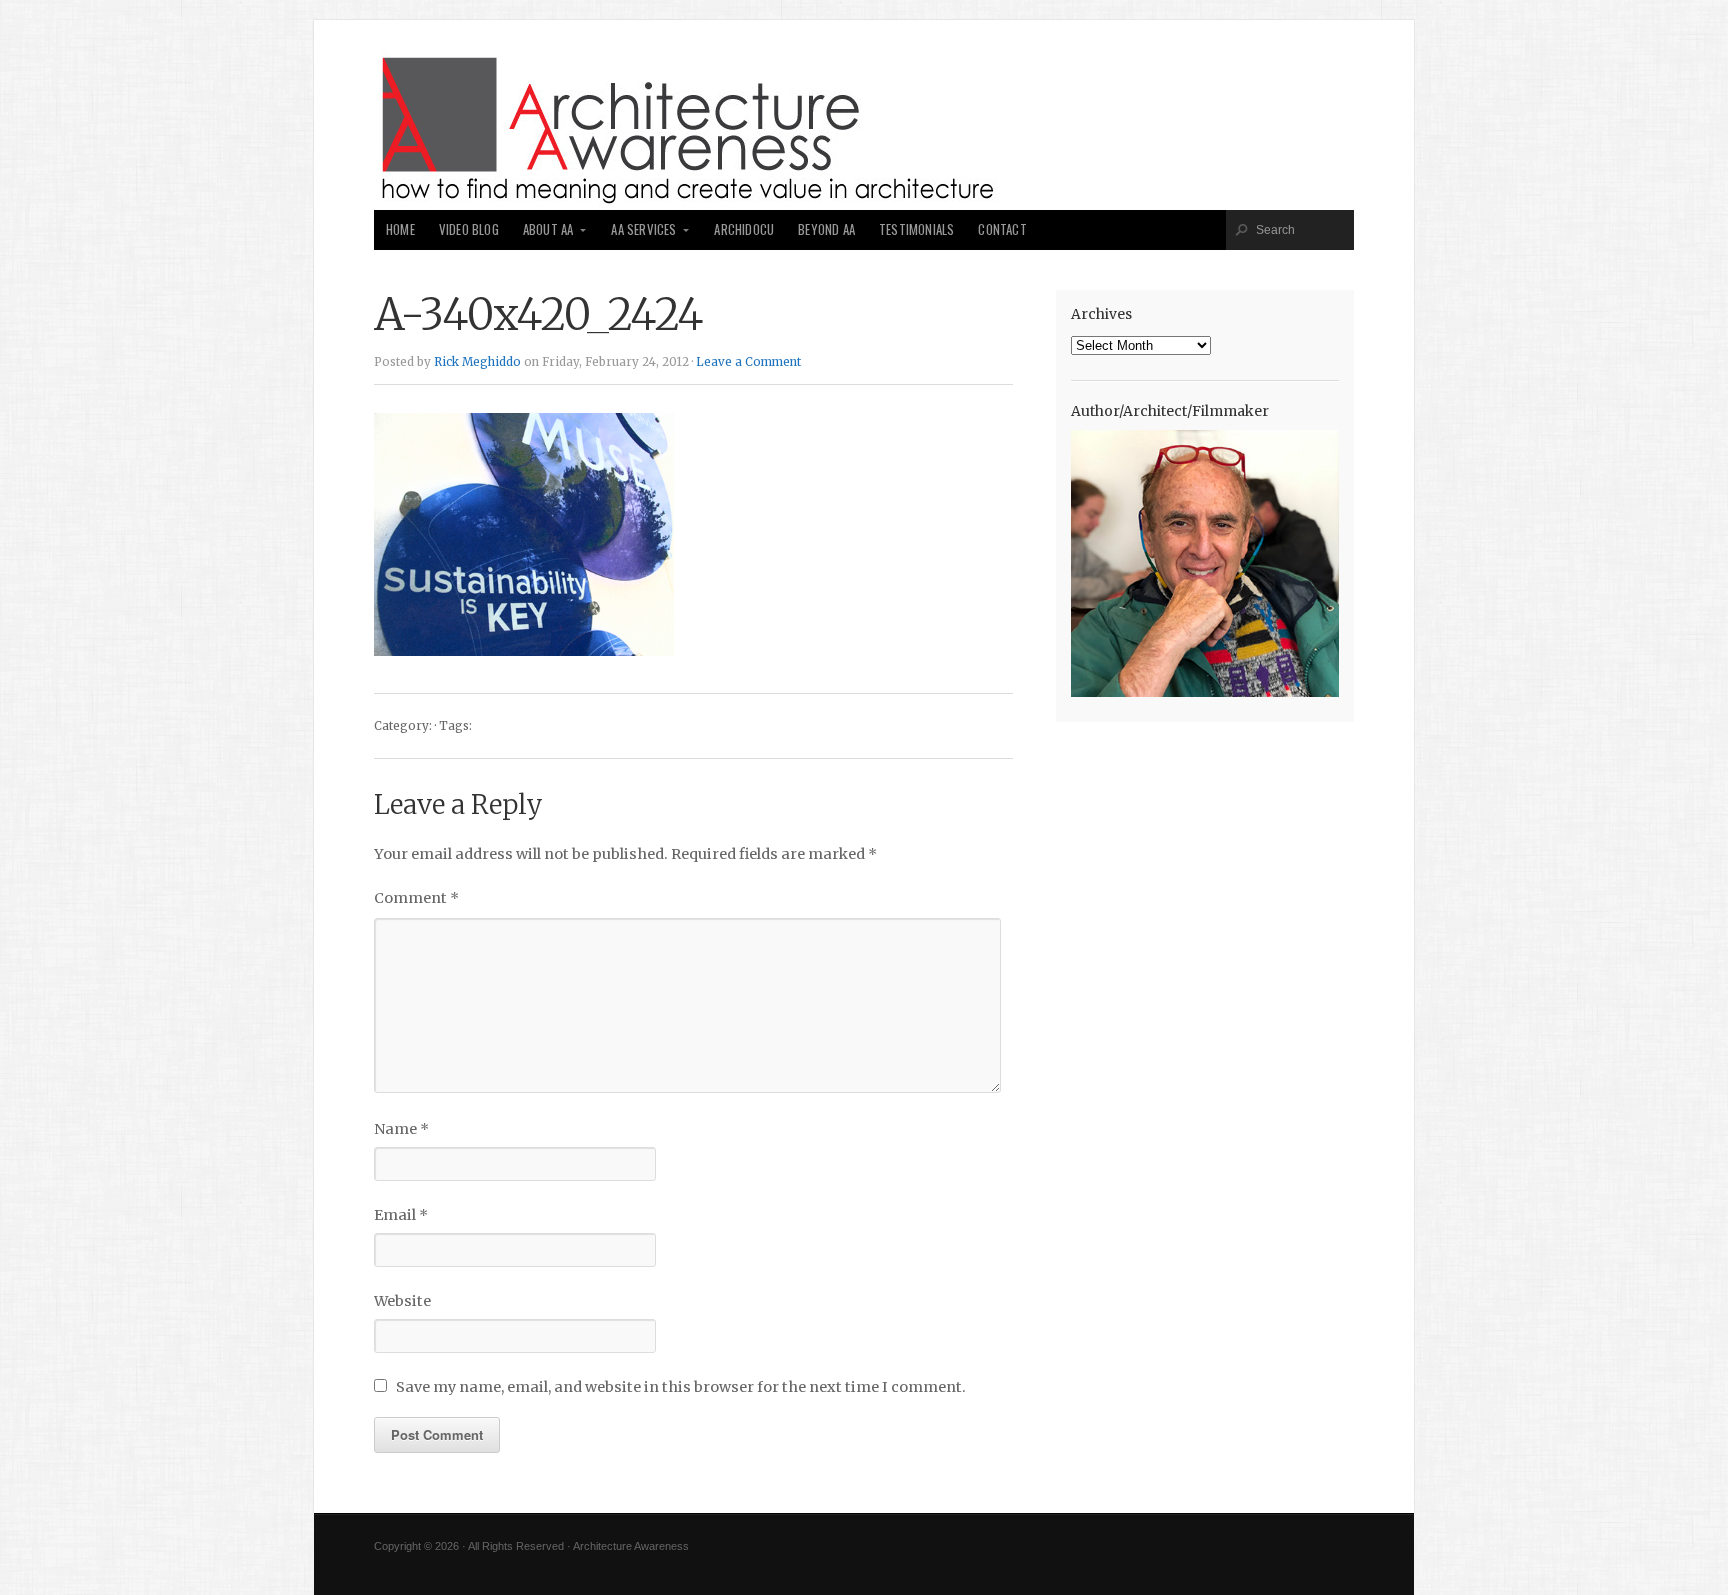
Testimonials (916, 229)
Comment (416, 898)
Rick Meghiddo (477, 362)
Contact (1002, 229)
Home (400, 229)
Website (402, 1301)
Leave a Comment (748, 362)
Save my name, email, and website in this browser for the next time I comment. (681, 1387)
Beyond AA (826, 229)
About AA (548, 229)
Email (401, 1215)
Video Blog (469, 229)
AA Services (643, 229)
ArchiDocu (744, 229)
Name (401, 1129)
